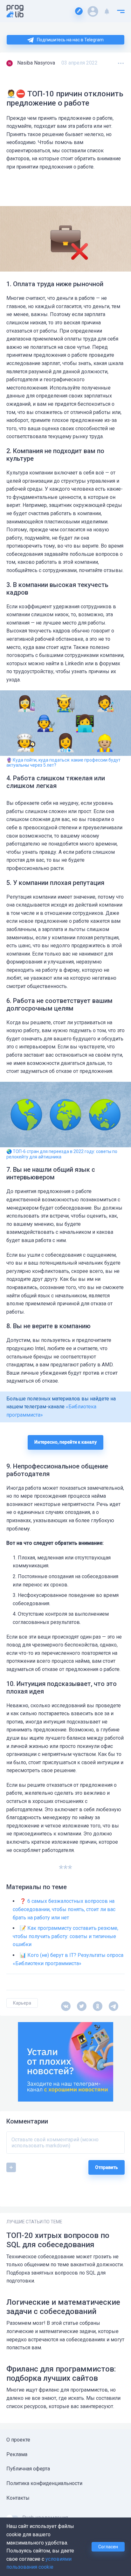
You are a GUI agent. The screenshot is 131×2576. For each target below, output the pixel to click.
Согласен (108, 2547)
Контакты (18, 2498)
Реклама (17, 2454)
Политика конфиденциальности (44, 2483)
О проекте (18, 2440)
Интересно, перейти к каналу (65, 1442)
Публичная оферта (28, 2469)
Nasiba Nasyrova (36, 63)
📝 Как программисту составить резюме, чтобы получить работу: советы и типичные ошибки (65, 1936)
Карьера (22, 2003)
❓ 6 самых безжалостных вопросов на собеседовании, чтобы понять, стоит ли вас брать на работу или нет (64, 1909)
